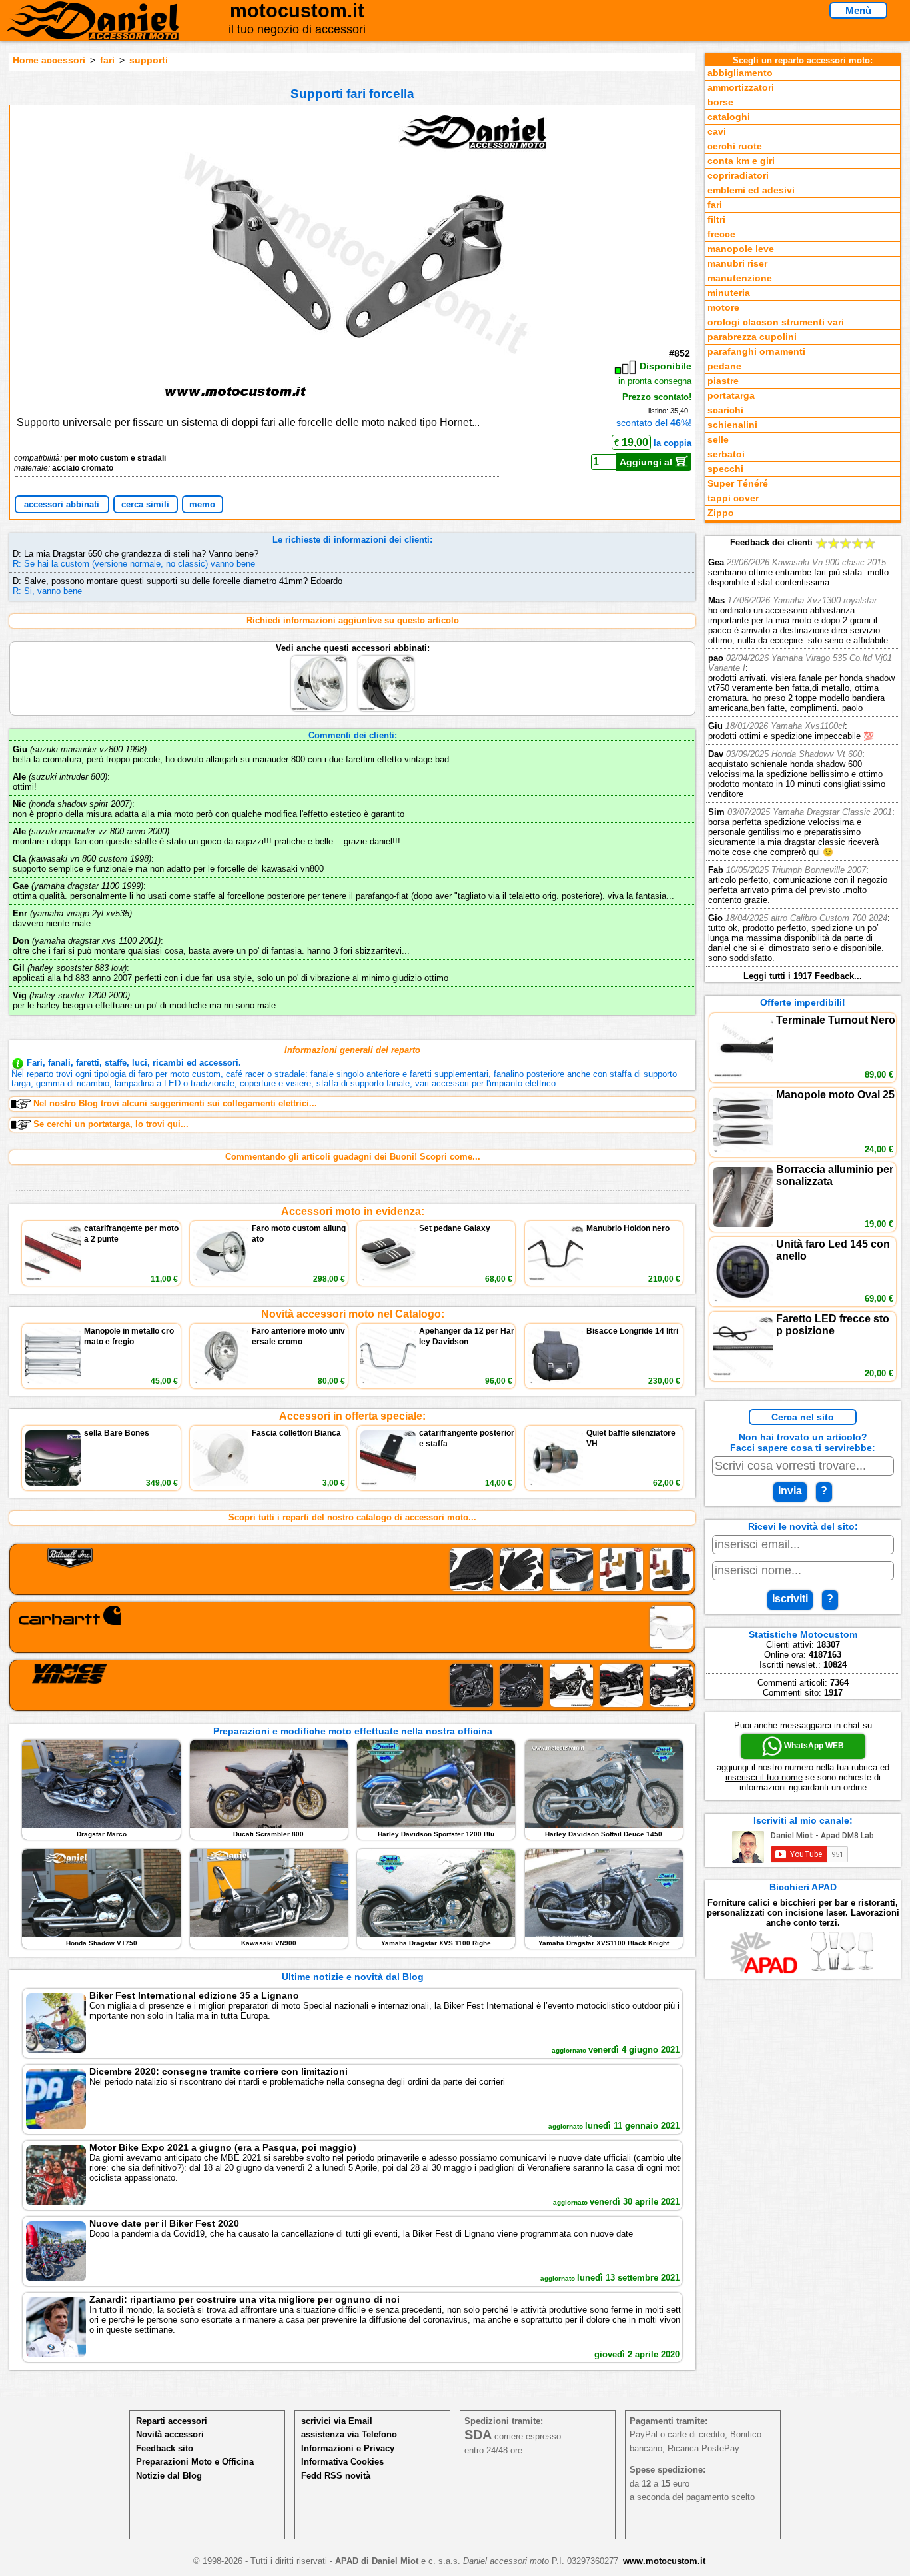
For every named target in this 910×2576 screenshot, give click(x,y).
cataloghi (729, 117)
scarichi (725, 410)
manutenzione (740, 278)
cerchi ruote (735, 146)
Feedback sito (165, 2448)
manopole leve (741, 249)
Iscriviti (790, 1599)
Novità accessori (170, 2434)
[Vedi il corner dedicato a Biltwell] (353, 1569)
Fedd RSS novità (336, 2476)
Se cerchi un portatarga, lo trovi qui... (111, 1124)
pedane (724, 366)
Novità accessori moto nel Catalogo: (353, 1314)
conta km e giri (741, 161)
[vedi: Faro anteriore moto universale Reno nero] (386, 658)
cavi (717, 132)
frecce (721, 234)
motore (723, 308)
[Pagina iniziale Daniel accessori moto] (93, 30)
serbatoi (726, 454)
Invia (790, 1491)
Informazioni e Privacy (348, 2448)
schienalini (732, 425)
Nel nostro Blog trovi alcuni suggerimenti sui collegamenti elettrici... (175, 1103)
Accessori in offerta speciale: (352, 1416)
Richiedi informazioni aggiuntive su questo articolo (353, 620)
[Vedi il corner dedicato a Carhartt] (353, 1627)
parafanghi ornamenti (756, 352)
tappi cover (733, 498)
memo (202, 504)
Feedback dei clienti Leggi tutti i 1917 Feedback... (801, 759)
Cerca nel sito (803, 1417)
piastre (723, 381)
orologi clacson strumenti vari (776, 322)
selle (718, 440)
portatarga (731, 396)
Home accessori (49, 60)
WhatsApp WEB (813, 1746)
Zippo (721, 513)
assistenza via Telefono (349, 2434)
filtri (716, 220)
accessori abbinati (62, 504)
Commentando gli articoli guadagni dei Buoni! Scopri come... (353, 1157)
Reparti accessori (172, 2421)
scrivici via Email (337, 2421)
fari (107, 60)
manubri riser (737, 264)
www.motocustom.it (664, 2561)
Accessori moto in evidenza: (353, 1211)
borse (720, 102)
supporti (149, 60)
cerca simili (145, 504)
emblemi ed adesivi (751, 190)
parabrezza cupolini (752, 337)
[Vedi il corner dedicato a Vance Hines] (353, 1685)
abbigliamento (740, 73)
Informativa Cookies (342, 2462)
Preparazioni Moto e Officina (195, 2462)
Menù (858, 10)
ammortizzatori (741, 88)
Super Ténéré (738, 484)
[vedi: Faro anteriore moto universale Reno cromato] (320, 658)
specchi (725, 469)
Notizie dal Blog (169, 2476)
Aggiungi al (647, 462)
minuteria (729, 293)
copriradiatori (738, 176)
